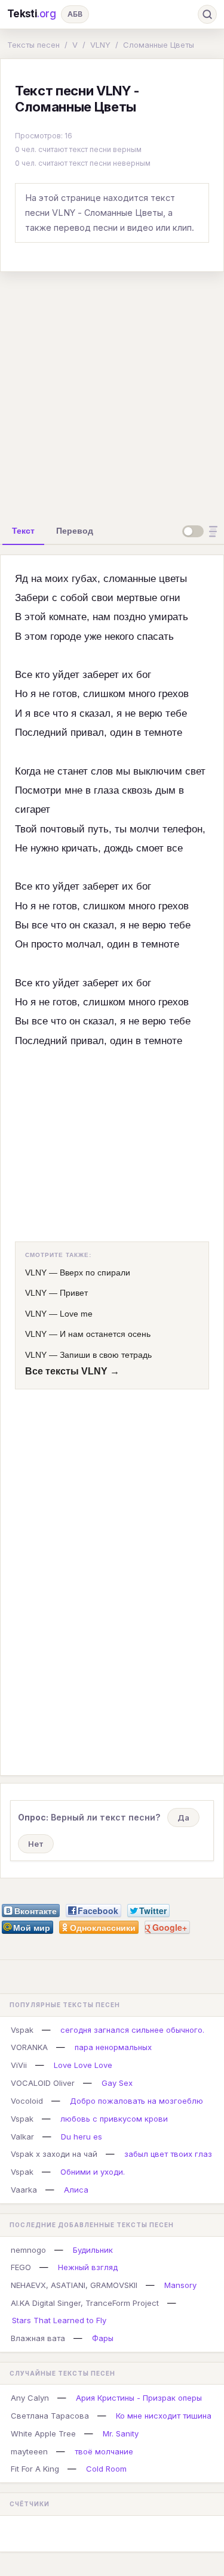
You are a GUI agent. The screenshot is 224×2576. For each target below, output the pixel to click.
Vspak (22, 2030)
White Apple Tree (43, 2433)
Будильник (93, 2250)
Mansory (180, 2285)
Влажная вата (38, 2338)
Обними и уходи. (93, 2172)
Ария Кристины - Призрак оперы (139, 2398)
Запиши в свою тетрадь (106, 1355)
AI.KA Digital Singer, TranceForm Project (85, 2303)
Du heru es (82, 2137)
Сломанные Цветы (159, 45)
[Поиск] (207, 14)
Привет (74, 1293)
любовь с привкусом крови (114, 2119)
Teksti (32, 14)
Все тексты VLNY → (72, 1371)
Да (183, 1818)
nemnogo (28, 2250)
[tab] (23, 531)
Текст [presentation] (23, 531)
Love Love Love (83, 2065)
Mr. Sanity (121, 2433)
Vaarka (24, 2190)
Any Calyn (30, 2398)
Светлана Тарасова (50, 2416)
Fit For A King (35, 2469)
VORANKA (29, 2047)
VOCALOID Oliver (43, 2083)
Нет (36, 1844)
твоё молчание (104, 2451)
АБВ (75, 14)
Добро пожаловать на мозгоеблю (136, 2101)
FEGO (21, 2267)
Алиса (76, 2190)
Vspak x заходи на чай (54, 2154)
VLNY (100, 45)
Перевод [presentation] (75, 531)
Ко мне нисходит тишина (164, 2416)
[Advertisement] (112, 393)
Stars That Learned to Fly (59, 2320)
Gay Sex (117, 2083)
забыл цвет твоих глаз (168, 2154)
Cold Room (106, 2469)
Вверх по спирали (95, 1272)
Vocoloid (27, 2101)
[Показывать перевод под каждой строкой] (202, 531)
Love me (76, 1314)
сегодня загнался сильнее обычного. (132, 2030)
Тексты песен (33, 45)
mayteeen (29, 2451)
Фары (103, 2338)
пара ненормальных (113, 2047)
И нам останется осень (105, 1334)
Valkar (22, 2137)
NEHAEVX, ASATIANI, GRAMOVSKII (74, 2285)
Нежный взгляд (88, 2267)
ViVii (19, 2065)
